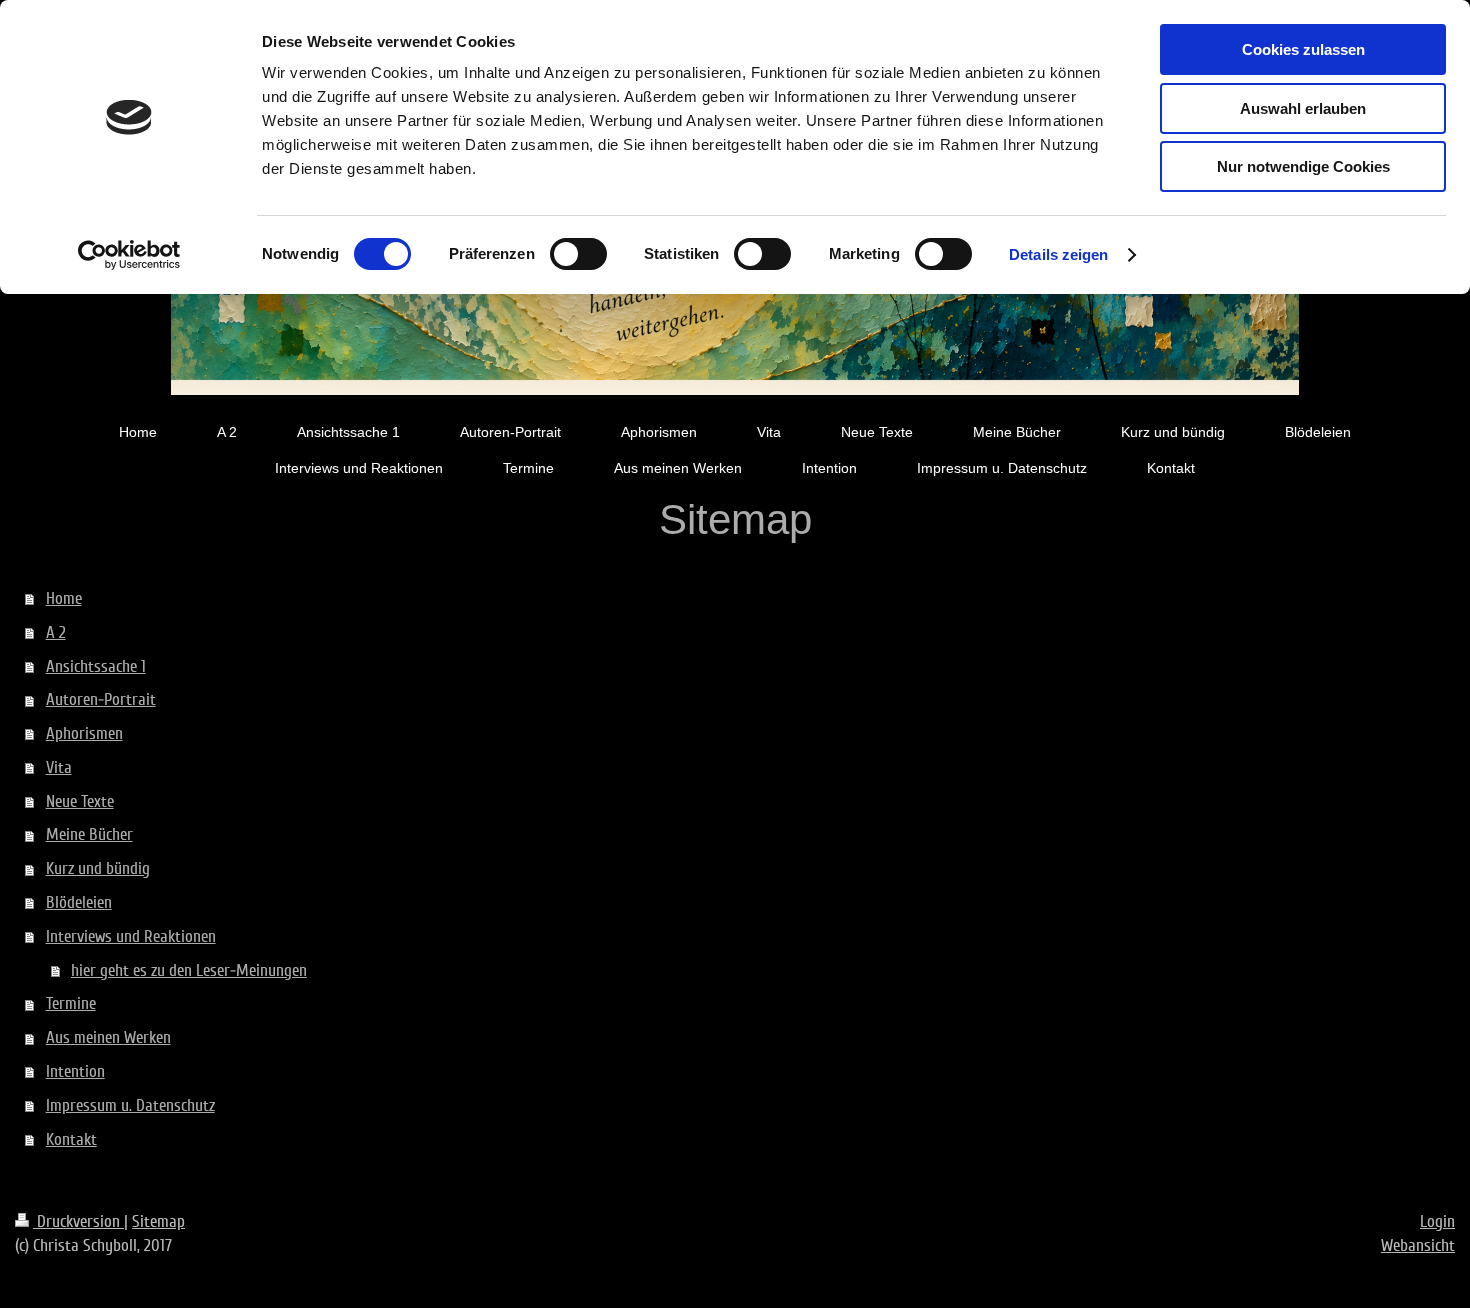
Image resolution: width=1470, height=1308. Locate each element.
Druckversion (78, 1221)
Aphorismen (84, 733)
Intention (75, 1071)
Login (1437, 1221)
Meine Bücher (89, 834)
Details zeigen (1058, 254)
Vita (59, 767)
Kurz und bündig (98, 868)
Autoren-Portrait (101, 699)
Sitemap (158, 1221)
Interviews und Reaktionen (131, 936)
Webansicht (1418, 1245)
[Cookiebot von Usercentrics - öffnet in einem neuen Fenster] (129, 255)
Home (64, 598)
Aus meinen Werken (108, 1037)
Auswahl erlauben (1303, 108)
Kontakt (71, 1139)
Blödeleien (79, 902)
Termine (71, 1003)
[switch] (578, 254)
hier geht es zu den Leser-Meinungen (189, 970)
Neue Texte (80, 801)
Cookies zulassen (1303, 49)
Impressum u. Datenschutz (130, 1105)
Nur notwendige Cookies (1303, 166)
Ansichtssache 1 (96, 666)
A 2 (56, 632)
